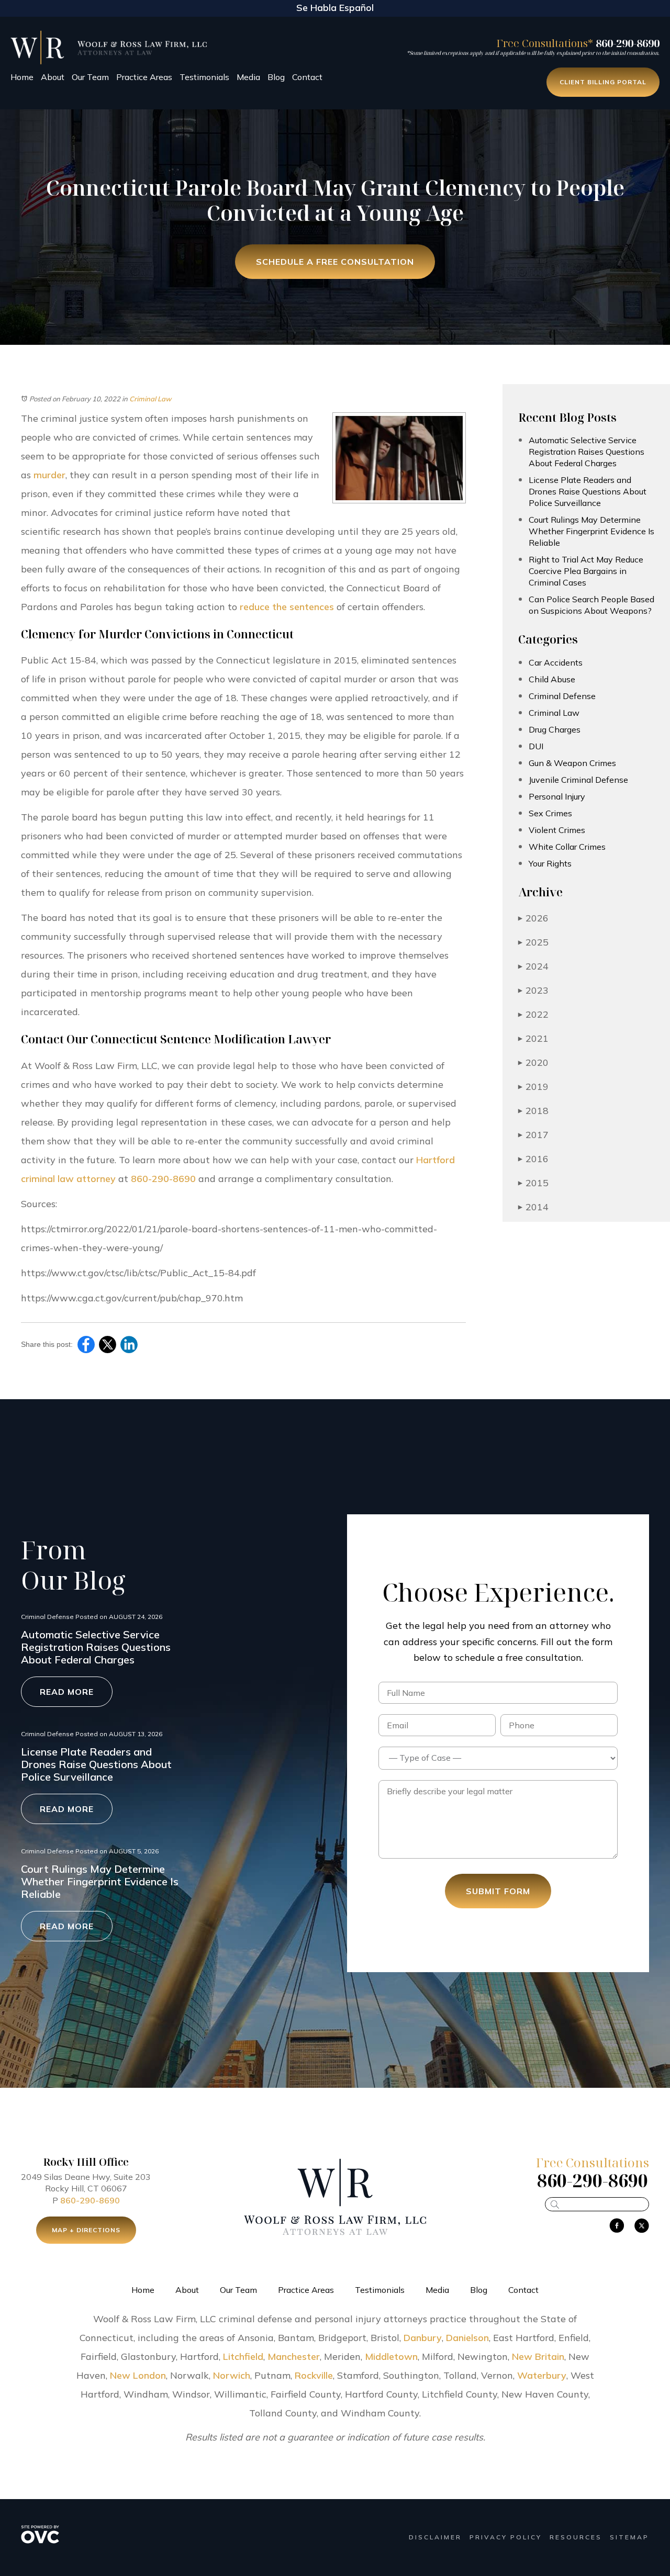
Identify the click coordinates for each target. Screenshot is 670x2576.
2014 (533, 1207)
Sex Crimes (550, 813)
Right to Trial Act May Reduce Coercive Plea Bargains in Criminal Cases (586, 571)
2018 (533, 1111)
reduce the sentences (287, 607)
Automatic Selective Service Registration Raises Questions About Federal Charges (587, 452)
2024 (533, 966)
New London (138, 2375)
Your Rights (550, 863)
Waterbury (542, 2375)
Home (22, 77)
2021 (533, 1038)
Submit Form (498, 1891)
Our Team (90, 77)
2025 (533, 942)
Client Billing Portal (603, 82)
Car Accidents (556, 662)
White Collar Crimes (567, 847)
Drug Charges (555, 729)
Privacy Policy (506, 2537)
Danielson (467, 2338)
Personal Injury (557, 796)
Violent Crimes (557, 830)
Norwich (232, 2375)
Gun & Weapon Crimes (572, 763)
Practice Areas (144, 77)
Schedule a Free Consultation (335, 262)
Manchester (294, 2356)
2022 (533, 1014)
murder (49, 475)
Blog (276, 77)
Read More (67, 1692)
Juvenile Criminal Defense (578, 780)
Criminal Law (150, 399)
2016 (533, 1159)
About (53, 77)
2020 (533, 1062)
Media (248, 77)
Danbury (423, 2338)
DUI (536, 746)
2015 (533, 1183)
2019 (533, 1087)
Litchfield (243, 2356)
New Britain (538, 2356)
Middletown (391, 2356)
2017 (533, 1135)
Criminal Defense (562, 696)
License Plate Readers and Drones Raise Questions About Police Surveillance (588, 491)
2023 (533, 990)
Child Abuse (552, 679)
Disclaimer (435, 2537)
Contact (307, 77)
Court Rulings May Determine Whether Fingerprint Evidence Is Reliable (591, 531)
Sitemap (629, 2537)
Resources (576, 2537)
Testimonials (204, 77)
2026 (533, 918)
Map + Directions (86, 2230)
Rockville (314, 2375)
